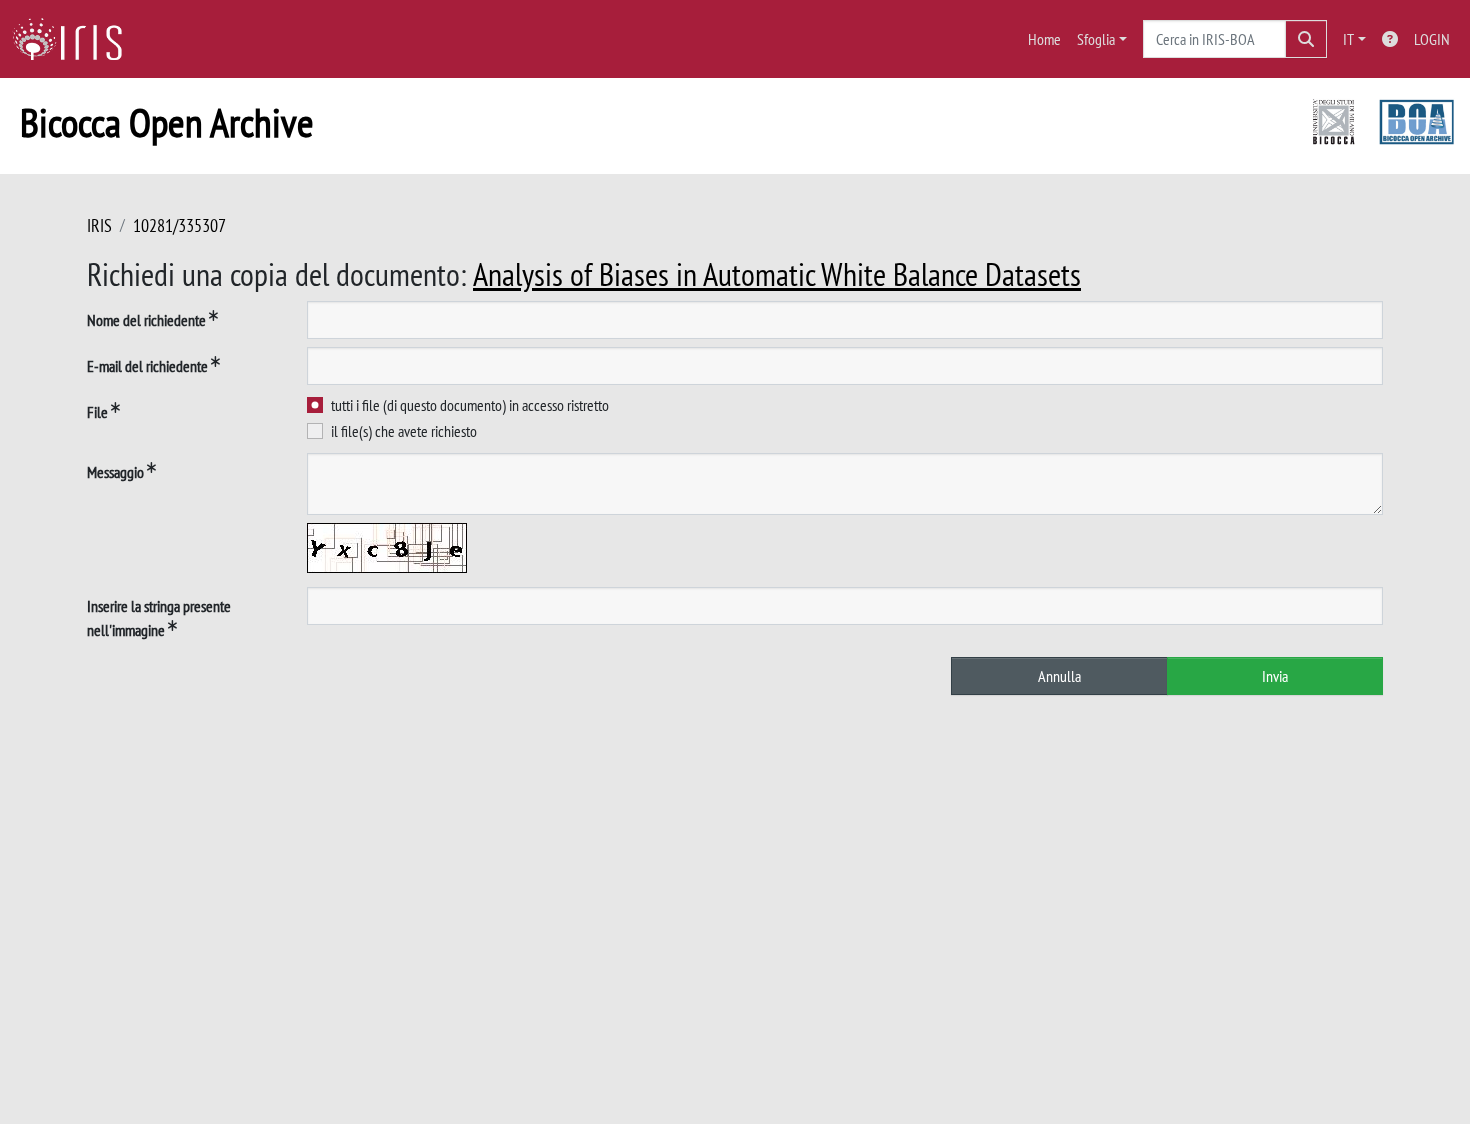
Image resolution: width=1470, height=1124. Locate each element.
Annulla (1059, 676)
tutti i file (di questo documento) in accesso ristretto (470, 405)
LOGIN (1432, 39)
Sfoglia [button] (1096, 39)
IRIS (99, 225)
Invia (1275, 676)
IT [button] (1348, 39)
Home (1044, 39)
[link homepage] (75, 39)
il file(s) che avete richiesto (404, 431)
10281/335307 (179, 225)
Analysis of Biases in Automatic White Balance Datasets (777, 274)
